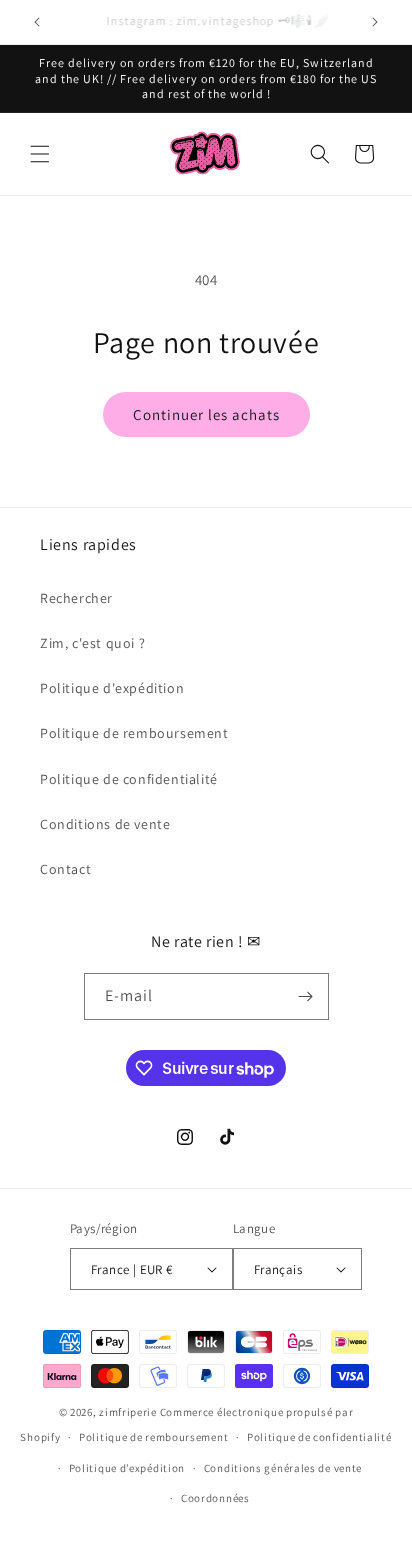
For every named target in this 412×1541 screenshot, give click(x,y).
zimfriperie (128, 1412)
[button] (40, 154)
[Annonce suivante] (375, 22)
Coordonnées (215, 1498)
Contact (65, 869)
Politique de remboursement (134, 733)
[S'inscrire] (306, 996)
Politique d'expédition (112, 688)
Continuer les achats (206, 414)
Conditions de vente (105, 824)
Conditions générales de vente (283, 1468)
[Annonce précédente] (37, 22)
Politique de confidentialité (129, 779)
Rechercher (76, 598)
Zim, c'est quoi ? (92, 643)
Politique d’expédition (127, 1468)
